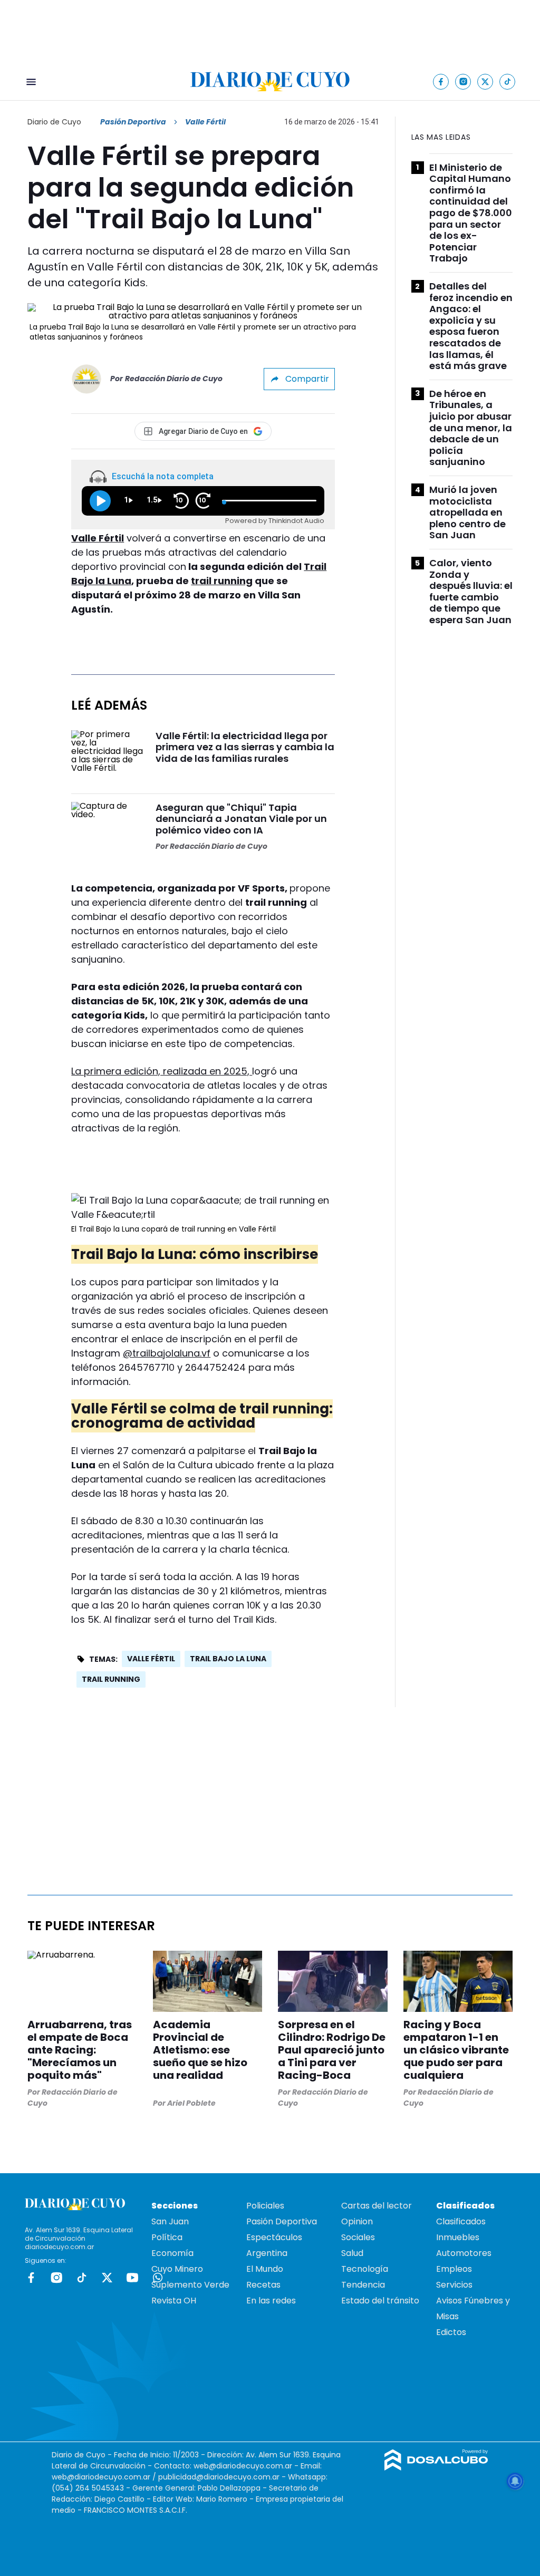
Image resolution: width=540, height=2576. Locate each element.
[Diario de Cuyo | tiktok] (508, 81)
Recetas (263, 2285)
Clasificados (461, 2221)
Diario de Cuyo (54, 122)
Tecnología (365, 2269)
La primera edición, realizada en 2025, (162, 1071)
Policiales (265, 2206)
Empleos (454, 2269)
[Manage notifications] (515, 2481)
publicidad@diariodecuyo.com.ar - (223, 2477)
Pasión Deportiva (133, 122)
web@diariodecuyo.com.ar (243, 2466)
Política (167, 2237)
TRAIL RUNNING (111, 1679)
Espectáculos (274, 2237)
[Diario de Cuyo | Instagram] (463, 81)
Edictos (451, 2332)
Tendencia (363, 2285)
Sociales (358, 2237)
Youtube (132, 2278)
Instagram (56, 2278)
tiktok (82, 2278)
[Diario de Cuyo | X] (485, 81)
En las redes (271, 2301)
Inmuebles (458, 2237)
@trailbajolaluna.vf (167, 1353)
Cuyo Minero (177, 2269)
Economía (172, 2253)
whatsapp (158, 2278)
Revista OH (174, 2301)
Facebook (31, 2278)
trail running (222, 581)
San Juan (170, 2221)
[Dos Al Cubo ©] (436, 2468)
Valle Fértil (98, 538)
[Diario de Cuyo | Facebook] (441, 81)
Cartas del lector (377, 2206)
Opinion (357, 2221)
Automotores (464, 2253)
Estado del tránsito (380, 2301)
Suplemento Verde (190, 2285)
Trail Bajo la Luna (228, 1659)
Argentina (267, 2253)
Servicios (454, 2285)
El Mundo (265, 2269)
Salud (352, 2253)
